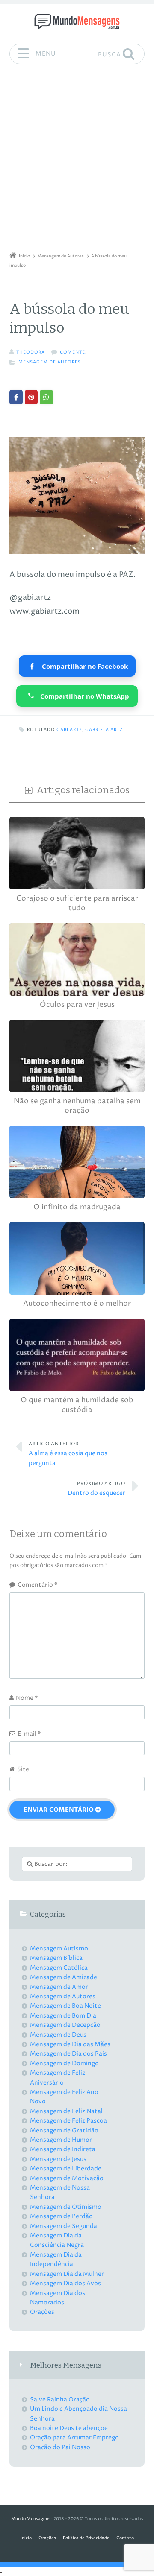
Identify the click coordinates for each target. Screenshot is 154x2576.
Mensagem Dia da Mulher (67, 2274)
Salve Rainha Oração (60, 2399)
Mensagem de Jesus (58, 2159)
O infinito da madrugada (77, 1207)
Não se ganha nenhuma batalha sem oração (77, 1106)
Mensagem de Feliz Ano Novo (64, 2097)
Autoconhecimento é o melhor (77, 1304)
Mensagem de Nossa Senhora (60, 2192)
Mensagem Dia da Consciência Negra (57, 2240)
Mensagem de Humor (61, 2140)
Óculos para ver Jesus (77, 1005)
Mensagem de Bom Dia (63, 2016)
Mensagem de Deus (58, 2035)
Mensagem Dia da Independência (56, 2259)
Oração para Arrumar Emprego (74, 2437)
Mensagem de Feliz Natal (66, 2111)
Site (23, 1769)
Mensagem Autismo (59, 1949)
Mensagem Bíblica (56, 1958)
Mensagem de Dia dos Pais (68, 2054)
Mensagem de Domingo (64, 2063)
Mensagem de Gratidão (64, 2130)
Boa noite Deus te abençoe (69, 2428)
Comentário (37, 1585)
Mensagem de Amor (59, 1987)
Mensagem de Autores (50, 362)
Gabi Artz (69, 730)
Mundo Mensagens (31, 2519)
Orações (42, 2312)
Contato (125, 2538)
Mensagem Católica (59, 1968)
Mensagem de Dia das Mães (70, 2044)
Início (26, 2538)
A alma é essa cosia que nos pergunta (68, 1454)
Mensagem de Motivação (67, 2178)
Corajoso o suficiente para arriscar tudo (77, 903)
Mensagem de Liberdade (66, 2168)
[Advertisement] (77, 161)
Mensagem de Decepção (65, 2025)
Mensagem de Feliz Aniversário (58, 2077)
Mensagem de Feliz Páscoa (68, 2121)
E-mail (29, 1734)
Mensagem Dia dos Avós (65, 2283)
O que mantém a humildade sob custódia (77, 1405)
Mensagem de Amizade (64, 1977)
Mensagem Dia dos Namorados (58, 2298)
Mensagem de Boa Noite (65, 2006)
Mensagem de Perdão (61, 2216)
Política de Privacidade (86, 2538)
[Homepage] (77, 21)
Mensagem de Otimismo (66, 2207)
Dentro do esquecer (96, 1489)
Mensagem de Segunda (64, 2226)
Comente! (73, 352)
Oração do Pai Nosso (60, 2447)
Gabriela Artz (104, 730)
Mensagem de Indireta (63, 2149)
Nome (27, 1698)
